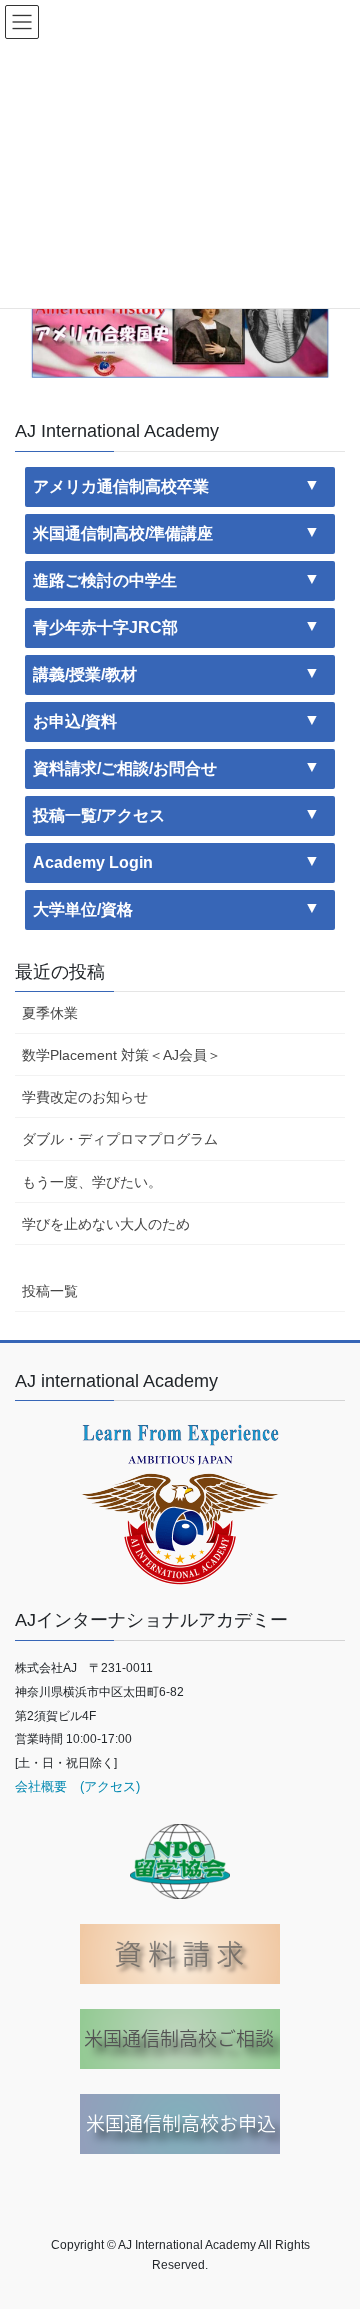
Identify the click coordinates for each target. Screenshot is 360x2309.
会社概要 (41, 1786)
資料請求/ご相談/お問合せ (125, 768)
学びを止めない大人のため (106, 1224)
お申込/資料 (75, 721)
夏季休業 (50, 1013)
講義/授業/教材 (85, 674)
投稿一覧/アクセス (99, 815)
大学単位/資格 (83, 909)
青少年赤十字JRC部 (105, 627)
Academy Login (93, 862)
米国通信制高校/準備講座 (123, 533)
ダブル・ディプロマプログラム (120, 1139)
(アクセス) (103, 1786)
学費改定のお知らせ (85, 1097)
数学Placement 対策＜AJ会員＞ (121, 1055)
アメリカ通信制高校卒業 (121, 486)
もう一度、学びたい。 (92, 1182)
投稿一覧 (50, 1291)
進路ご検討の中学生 (105, 580)
